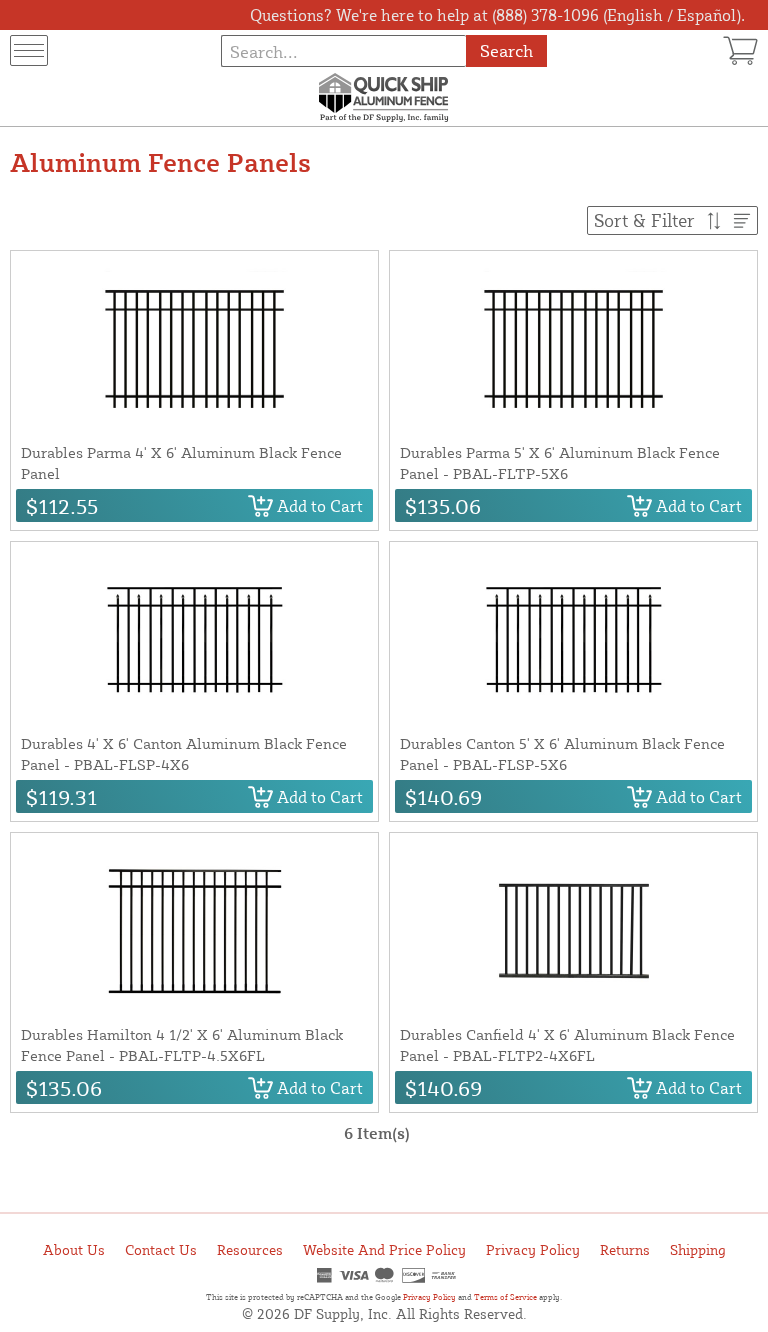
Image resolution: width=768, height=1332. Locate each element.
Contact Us (161, 1249)
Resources (250, 1249)
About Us (74, 1249)
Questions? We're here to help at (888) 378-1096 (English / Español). (497, 15)
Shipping (698, 1249)
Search (506, 50)
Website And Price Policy (384, 1249)
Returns (625, 1249)
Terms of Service (505, 1297)
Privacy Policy (533, 1249)
